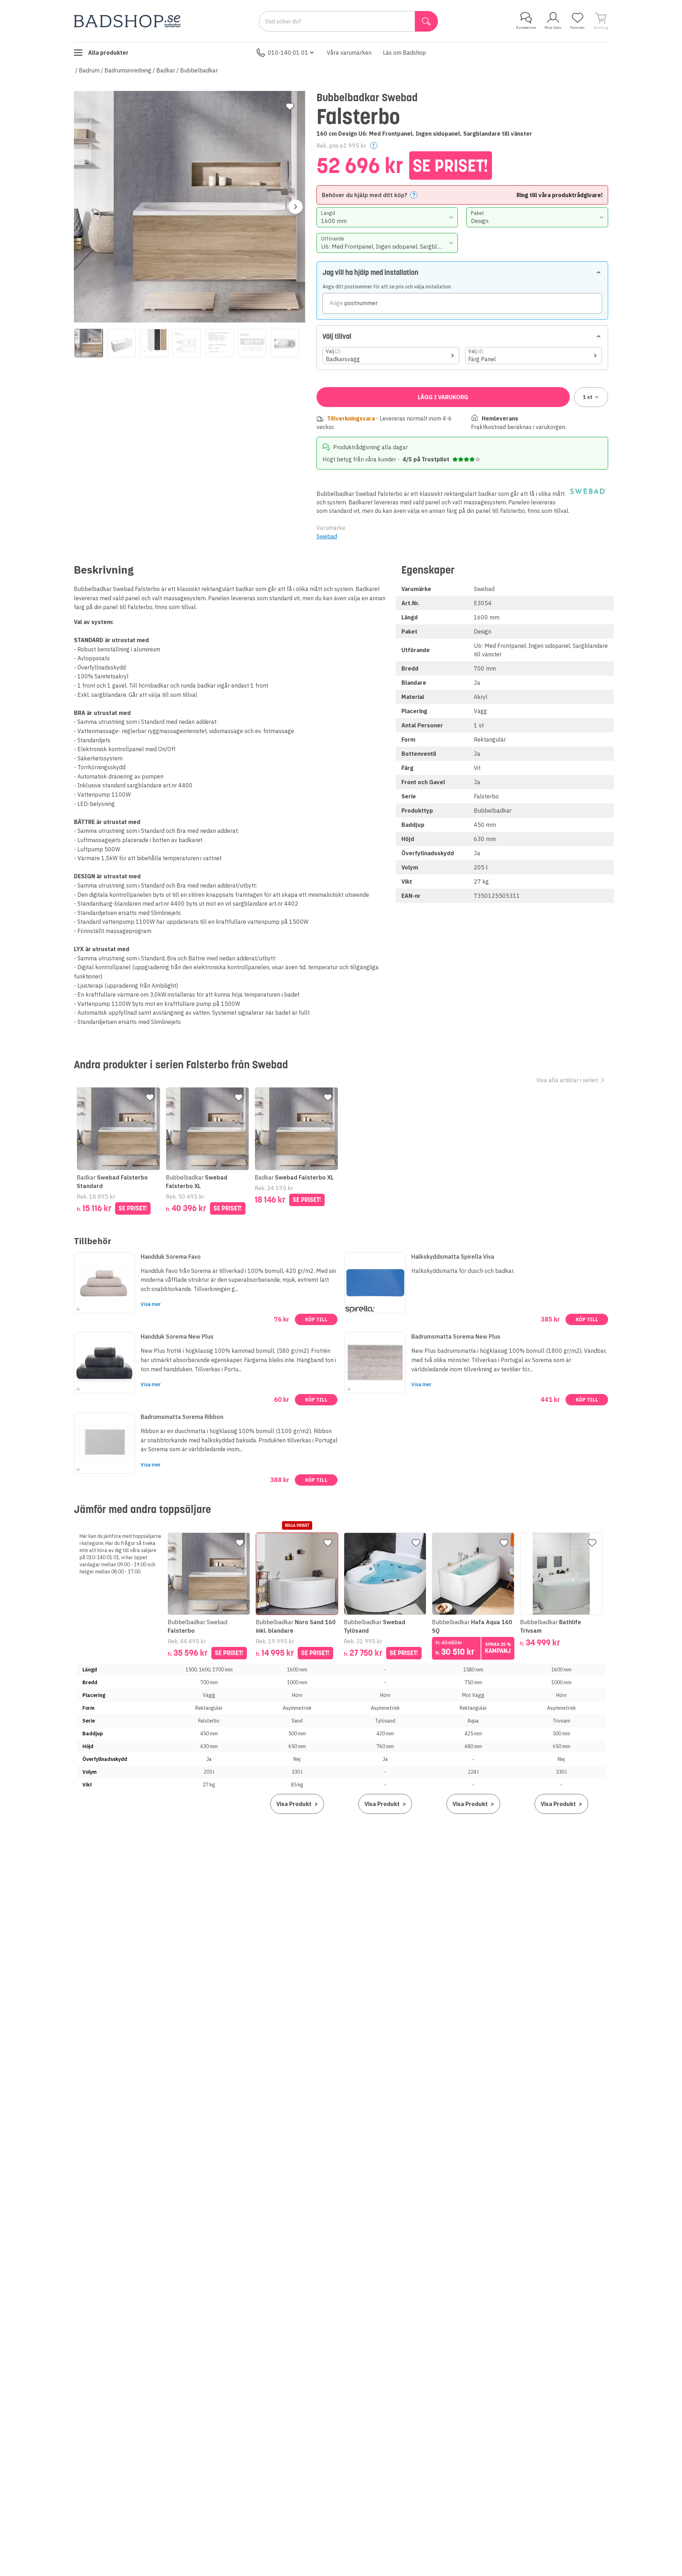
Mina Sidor (553, 28)
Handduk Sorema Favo (171, 1257)
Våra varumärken (349, 53)
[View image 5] (220, 343)
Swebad (327, 536)
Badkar (166, 70)
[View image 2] (121, 343)
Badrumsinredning (128, 70)
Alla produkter (108, 53)
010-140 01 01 (288, 53)
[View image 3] (154, 343)
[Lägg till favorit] (290, 107)
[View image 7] (285, 343)
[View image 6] (252, 343)
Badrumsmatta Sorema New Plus (456, 1336)
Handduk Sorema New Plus (177, 1336)
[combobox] (387, 217)
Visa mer (151, 1304)
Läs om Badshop (404, 53)
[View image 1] (89, 343)
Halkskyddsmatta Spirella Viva (453, 1257)
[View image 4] (187, 343)
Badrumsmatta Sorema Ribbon (182, 1417)
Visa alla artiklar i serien (567, 1080)
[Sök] (426, 21)
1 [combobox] (588, 397)
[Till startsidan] (127, 21)
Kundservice (526, 28)
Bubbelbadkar (199, 70)
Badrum (89, 70)
